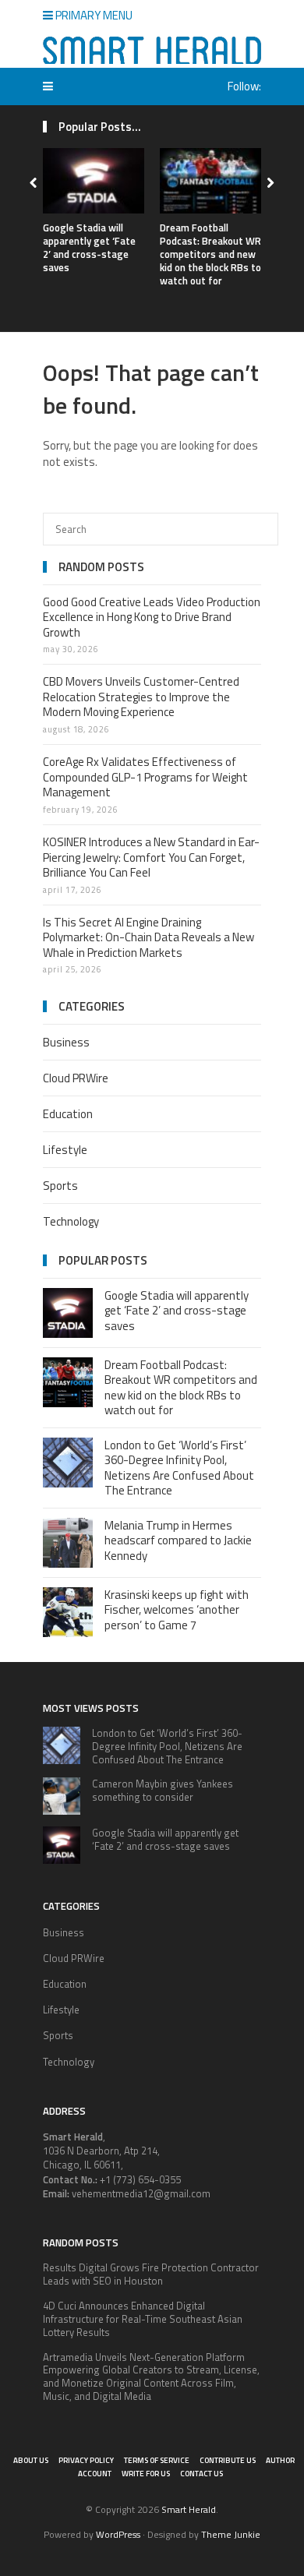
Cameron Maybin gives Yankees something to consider (163, 1790)
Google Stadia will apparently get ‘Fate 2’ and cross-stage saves (89, 247)
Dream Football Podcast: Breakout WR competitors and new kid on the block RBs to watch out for (210, 254)
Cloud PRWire (76, 1078)
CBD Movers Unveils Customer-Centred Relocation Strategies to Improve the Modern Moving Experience (141, 697)
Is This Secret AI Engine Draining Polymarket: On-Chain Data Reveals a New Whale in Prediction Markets (148, 937)
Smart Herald (189, 2509)
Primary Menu (93, 15)
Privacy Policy (86, 2460)
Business (66, 1042)
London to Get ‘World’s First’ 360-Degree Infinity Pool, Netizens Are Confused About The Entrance (179, 1468)
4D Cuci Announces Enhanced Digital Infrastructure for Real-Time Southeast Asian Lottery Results (143, 2319)
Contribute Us (228, 2460)
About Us (31, 2460)
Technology (71, 1221)
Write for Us (146, 2474)
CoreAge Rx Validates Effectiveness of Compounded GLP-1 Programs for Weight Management (145, 777)
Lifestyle (65, 1150)
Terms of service (157, 2460)
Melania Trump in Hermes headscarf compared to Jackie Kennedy (178, 1540)
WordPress (118, 2534)
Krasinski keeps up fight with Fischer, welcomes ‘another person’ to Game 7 (177, 1610)
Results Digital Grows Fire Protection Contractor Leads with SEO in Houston (151, 2274)
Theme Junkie (231, 2534)
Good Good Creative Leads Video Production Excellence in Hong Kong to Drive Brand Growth (152, 617)
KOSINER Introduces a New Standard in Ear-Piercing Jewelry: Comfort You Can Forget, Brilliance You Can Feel (151, 857)
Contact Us (201, 2474)
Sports (60, 1186)
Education (68, 1114)
